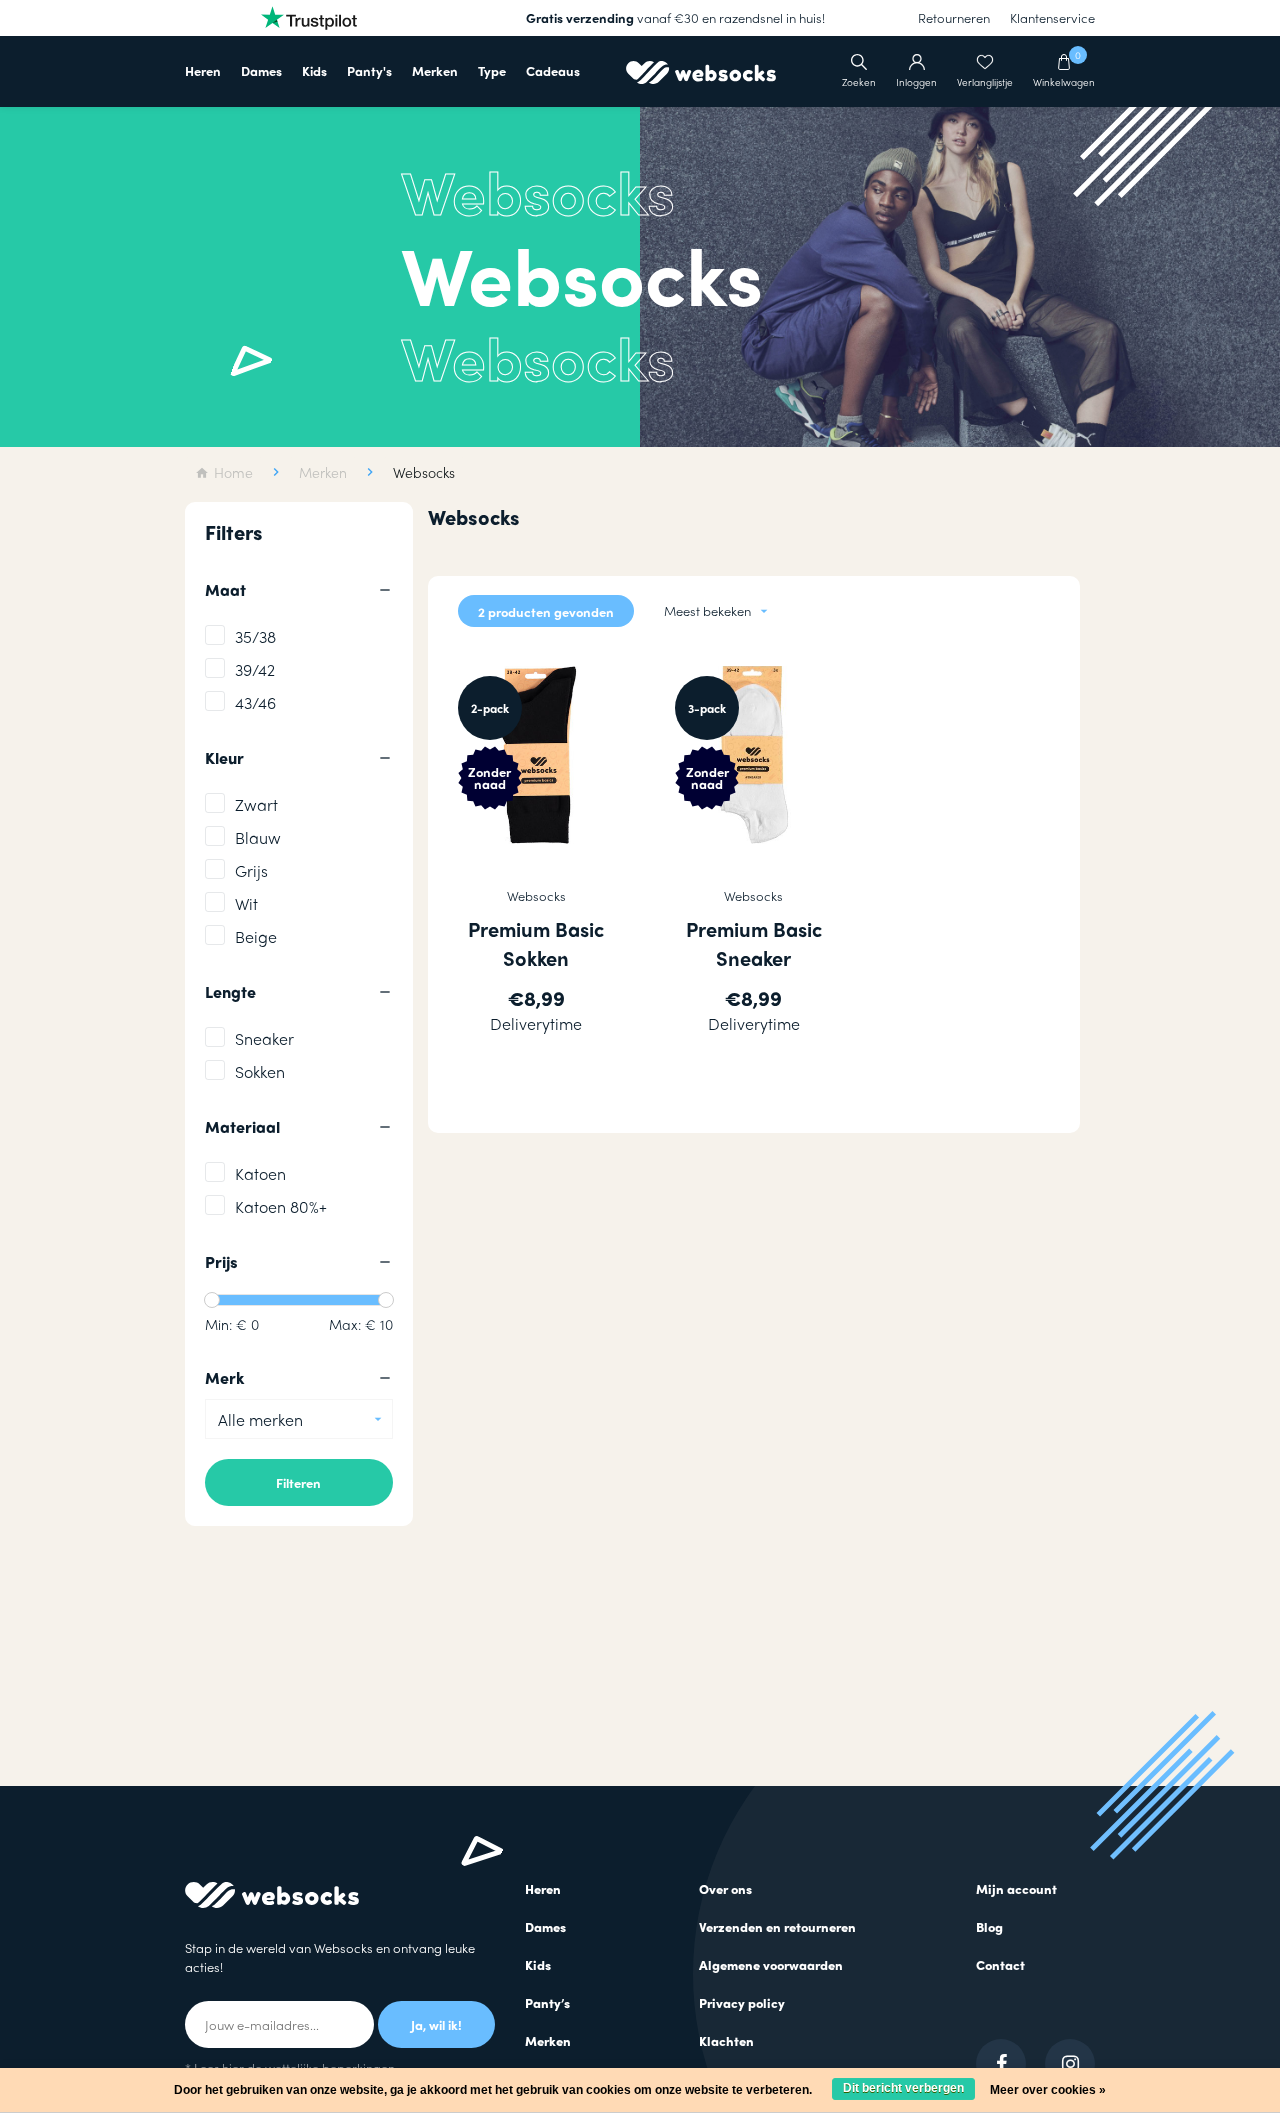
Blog (989, 1926)
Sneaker (264, 1038)
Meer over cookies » (1048, 2090)
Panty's (369, 70)
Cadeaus (553, 70)
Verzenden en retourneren (777, 1926)
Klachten (726, 2040)
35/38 (255, 636)
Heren (203, 70)
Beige (256, 936)
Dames (261, 70)
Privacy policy (742, 2002)
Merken (435, 70)
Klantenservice (1052, 17)
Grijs (251, 870)
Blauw (258, 837)
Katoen (260, 1173)
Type (492, 70)
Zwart (256, 804)
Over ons (725, 1888)
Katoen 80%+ (281, 1206)
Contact (1000, 1964)
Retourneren (954, 17)
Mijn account (1016, 1888)
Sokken (260, 1071)
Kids (314, 70)
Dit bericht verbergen (903, 2088)
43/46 (255, 702)
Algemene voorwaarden (771, 1964)
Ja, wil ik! (436, 2024)
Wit (246, 903)
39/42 (255, 669)
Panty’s (547, 2002)
